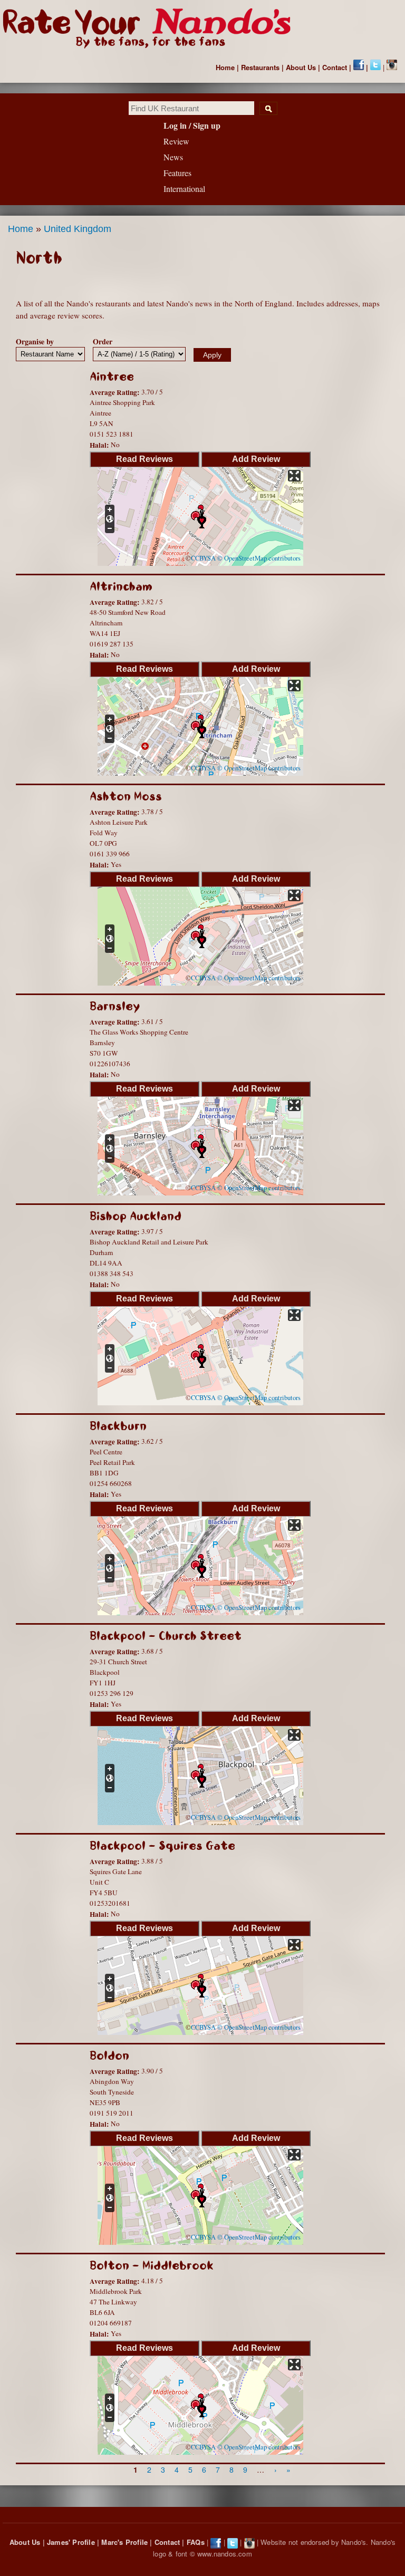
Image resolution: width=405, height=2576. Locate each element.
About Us (301, 67)
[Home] (152, 28)
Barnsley (115, 1006)
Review (176, 141)
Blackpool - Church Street (166, 1636)
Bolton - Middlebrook (152, 2266)
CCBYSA (203, 558)
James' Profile (71, 2542)
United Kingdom (78, 229)
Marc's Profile (124, 2542)
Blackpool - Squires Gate (162, 1846)
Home (225, 67)
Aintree (112, 377)
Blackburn (118, 1426)
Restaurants (260, 67)
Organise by (35, 341)
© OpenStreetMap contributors (259, 558)
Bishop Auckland (136, 1216)
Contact (335, 67)
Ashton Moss (126, 797)
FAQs (196, 2542)
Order (103, 341)
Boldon (109, 2056)
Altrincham (121, 587)
